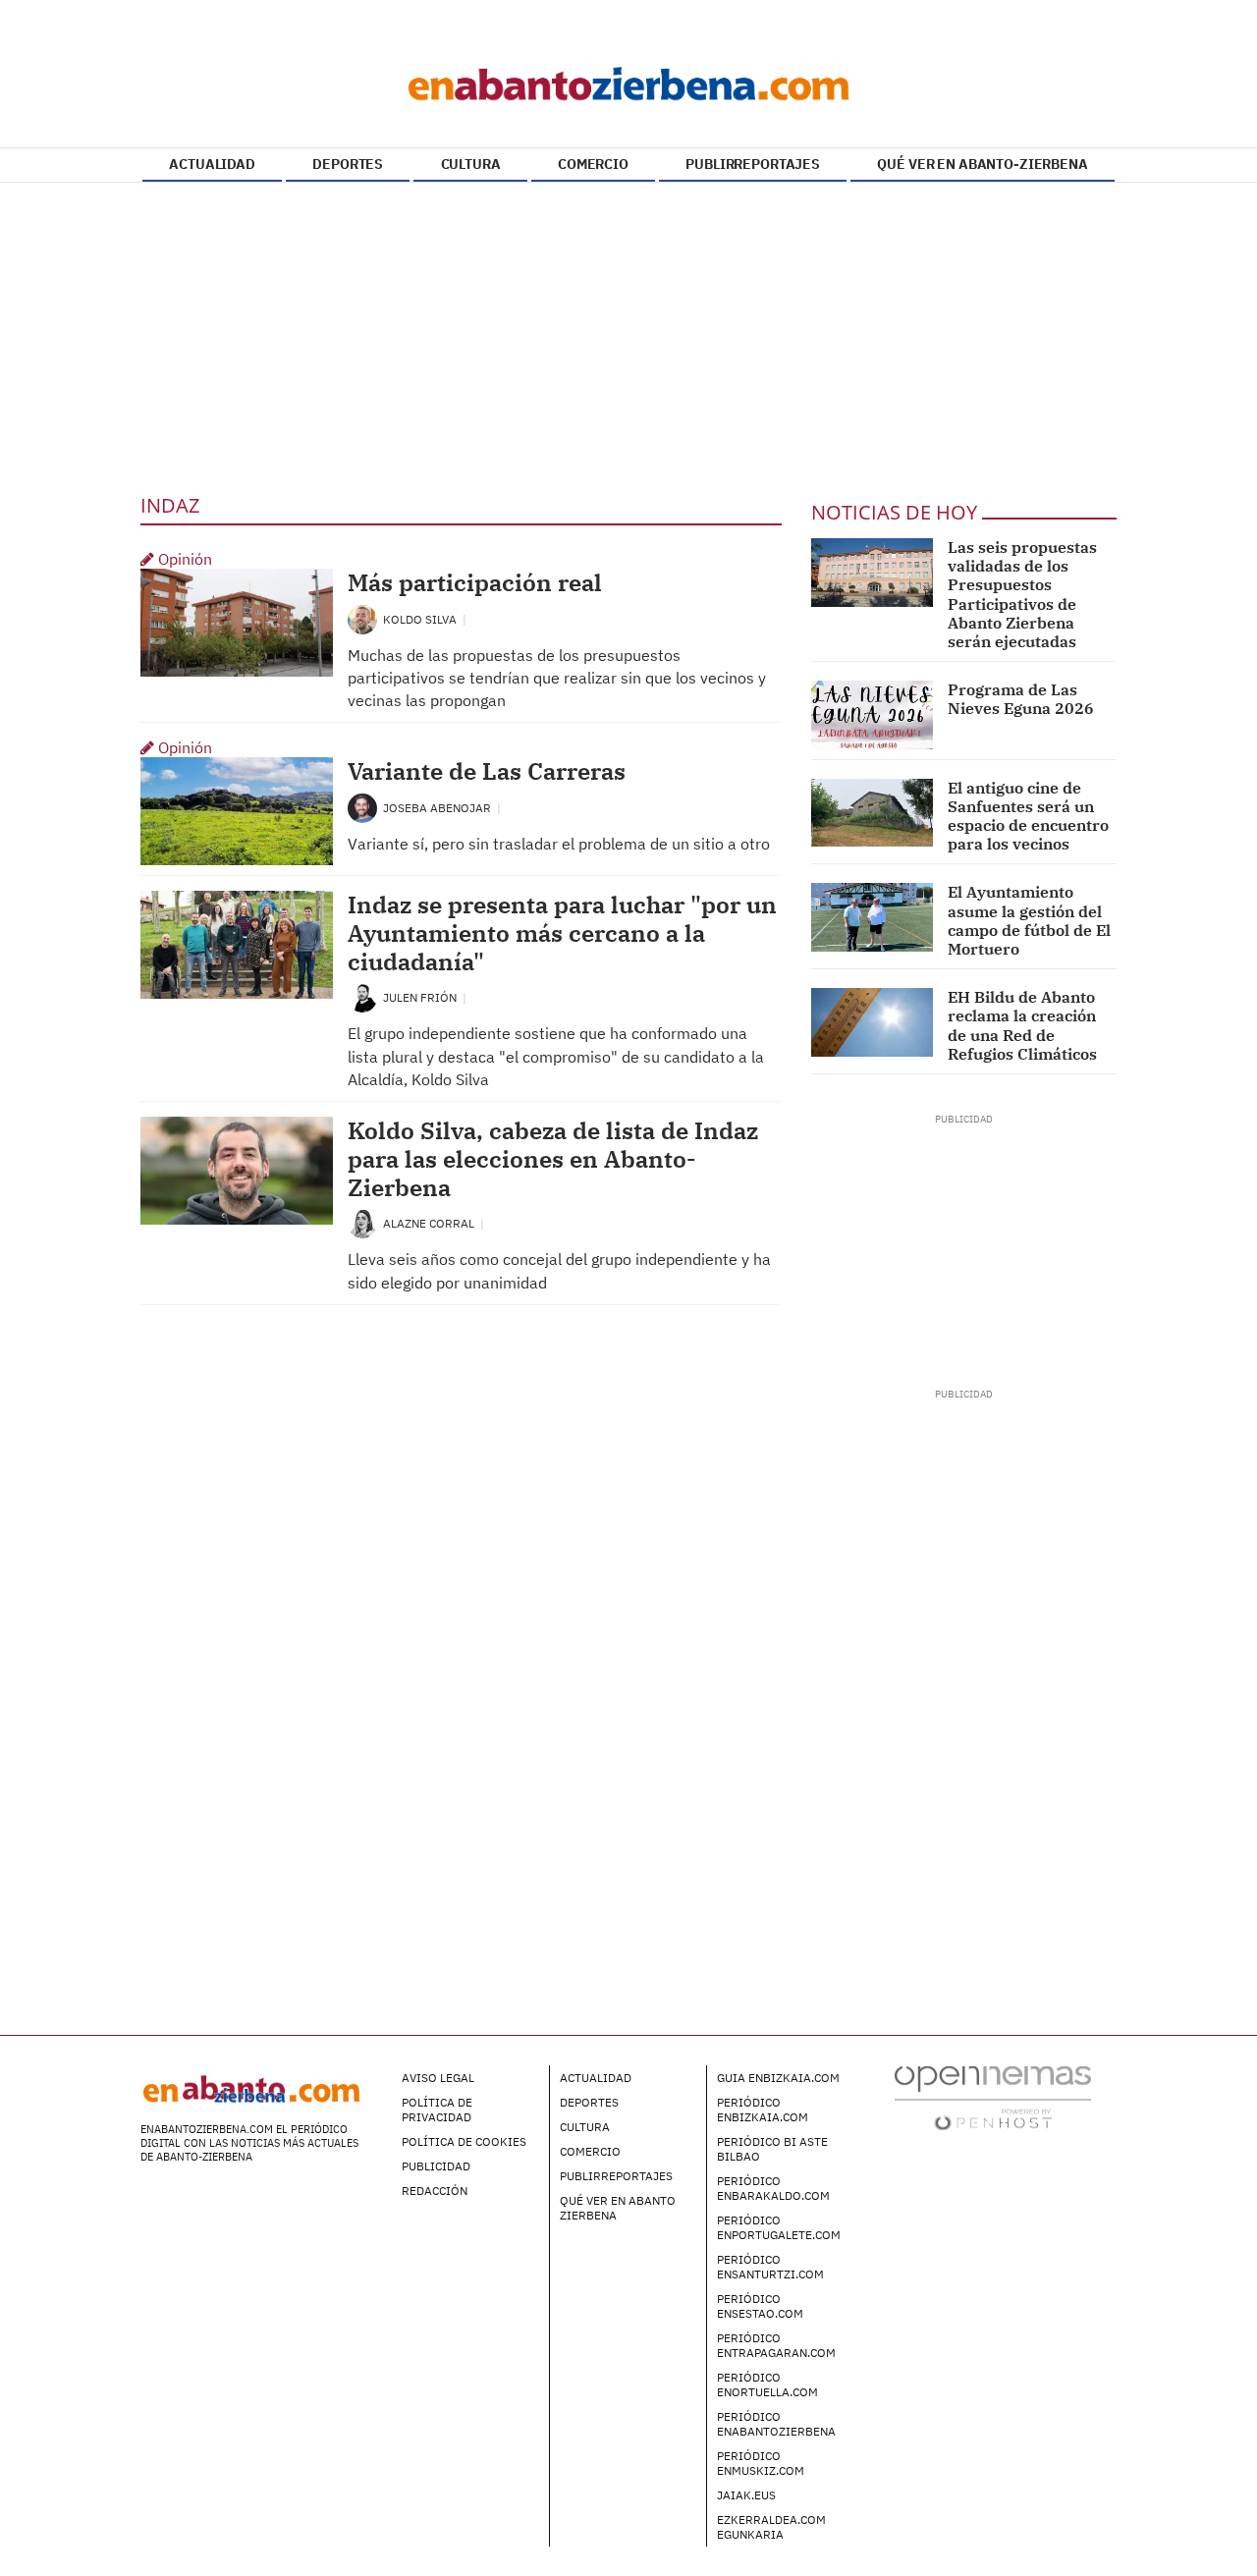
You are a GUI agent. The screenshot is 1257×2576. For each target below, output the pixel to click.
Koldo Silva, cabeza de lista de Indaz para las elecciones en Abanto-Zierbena (553, 1159)
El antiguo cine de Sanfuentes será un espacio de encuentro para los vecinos (1028, 816)
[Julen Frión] (362, 996)
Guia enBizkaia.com (778, 2078)
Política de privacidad (437, 2110)
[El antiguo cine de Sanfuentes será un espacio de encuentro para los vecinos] (873, 813)
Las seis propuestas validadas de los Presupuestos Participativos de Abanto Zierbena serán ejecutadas (1022, 594)
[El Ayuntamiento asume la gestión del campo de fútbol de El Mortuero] (873, 917)
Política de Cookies (464, 2141)
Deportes (589, 2102)
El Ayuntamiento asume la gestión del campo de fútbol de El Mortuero (1029, 920)
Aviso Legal (438, 2078)
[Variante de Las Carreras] (237, 811)
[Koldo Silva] (362, 618)
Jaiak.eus (746, 2495)
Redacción (435, 2191)
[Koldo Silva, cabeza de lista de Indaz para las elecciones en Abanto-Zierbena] (237, 1171)
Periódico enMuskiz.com (761, 2463)
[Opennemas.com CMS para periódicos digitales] (993, 2097)
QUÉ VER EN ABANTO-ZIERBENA (982, 164)
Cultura (585, 2127)
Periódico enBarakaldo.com (773, 2188)
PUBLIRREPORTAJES (753, 164)
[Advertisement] (628, 335)
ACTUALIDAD (212, 164)
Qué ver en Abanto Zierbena (618, 2208)
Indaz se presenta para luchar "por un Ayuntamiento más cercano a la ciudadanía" (562, 933)
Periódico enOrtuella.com (767, 2384)
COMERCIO (593, 164)
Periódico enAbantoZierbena (776, 2424)
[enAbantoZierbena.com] (628, 79)
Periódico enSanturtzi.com (770, 2267)
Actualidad (596, 2078)
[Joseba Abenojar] (362, 807)
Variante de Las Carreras (487, 771)
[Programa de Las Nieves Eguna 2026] (873, 715)
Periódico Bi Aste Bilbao (772, 2149)
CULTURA (471, 164)
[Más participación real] (237, 623)
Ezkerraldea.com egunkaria (771, 2527)
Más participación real (475, 582)
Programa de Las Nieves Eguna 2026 (1021, 699)
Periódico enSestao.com (760, 2306)
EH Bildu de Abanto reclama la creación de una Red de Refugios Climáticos (1022, 1025)
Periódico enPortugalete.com (779, 2227)
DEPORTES (348, 164)
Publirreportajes (616, 2176)
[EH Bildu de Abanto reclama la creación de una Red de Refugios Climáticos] (873, 1022)
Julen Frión (421, 997)
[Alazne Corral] (362, 1222)
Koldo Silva (421, 619)
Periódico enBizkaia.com (763, 2110)
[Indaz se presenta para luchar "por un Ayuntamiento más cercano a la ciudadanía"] (237, 945)
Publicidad (436, 2166)
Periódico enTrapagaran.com (776, 2345)
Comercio (590, 2151)
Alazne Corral (430, 1223)
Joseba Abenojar (438, 808)
